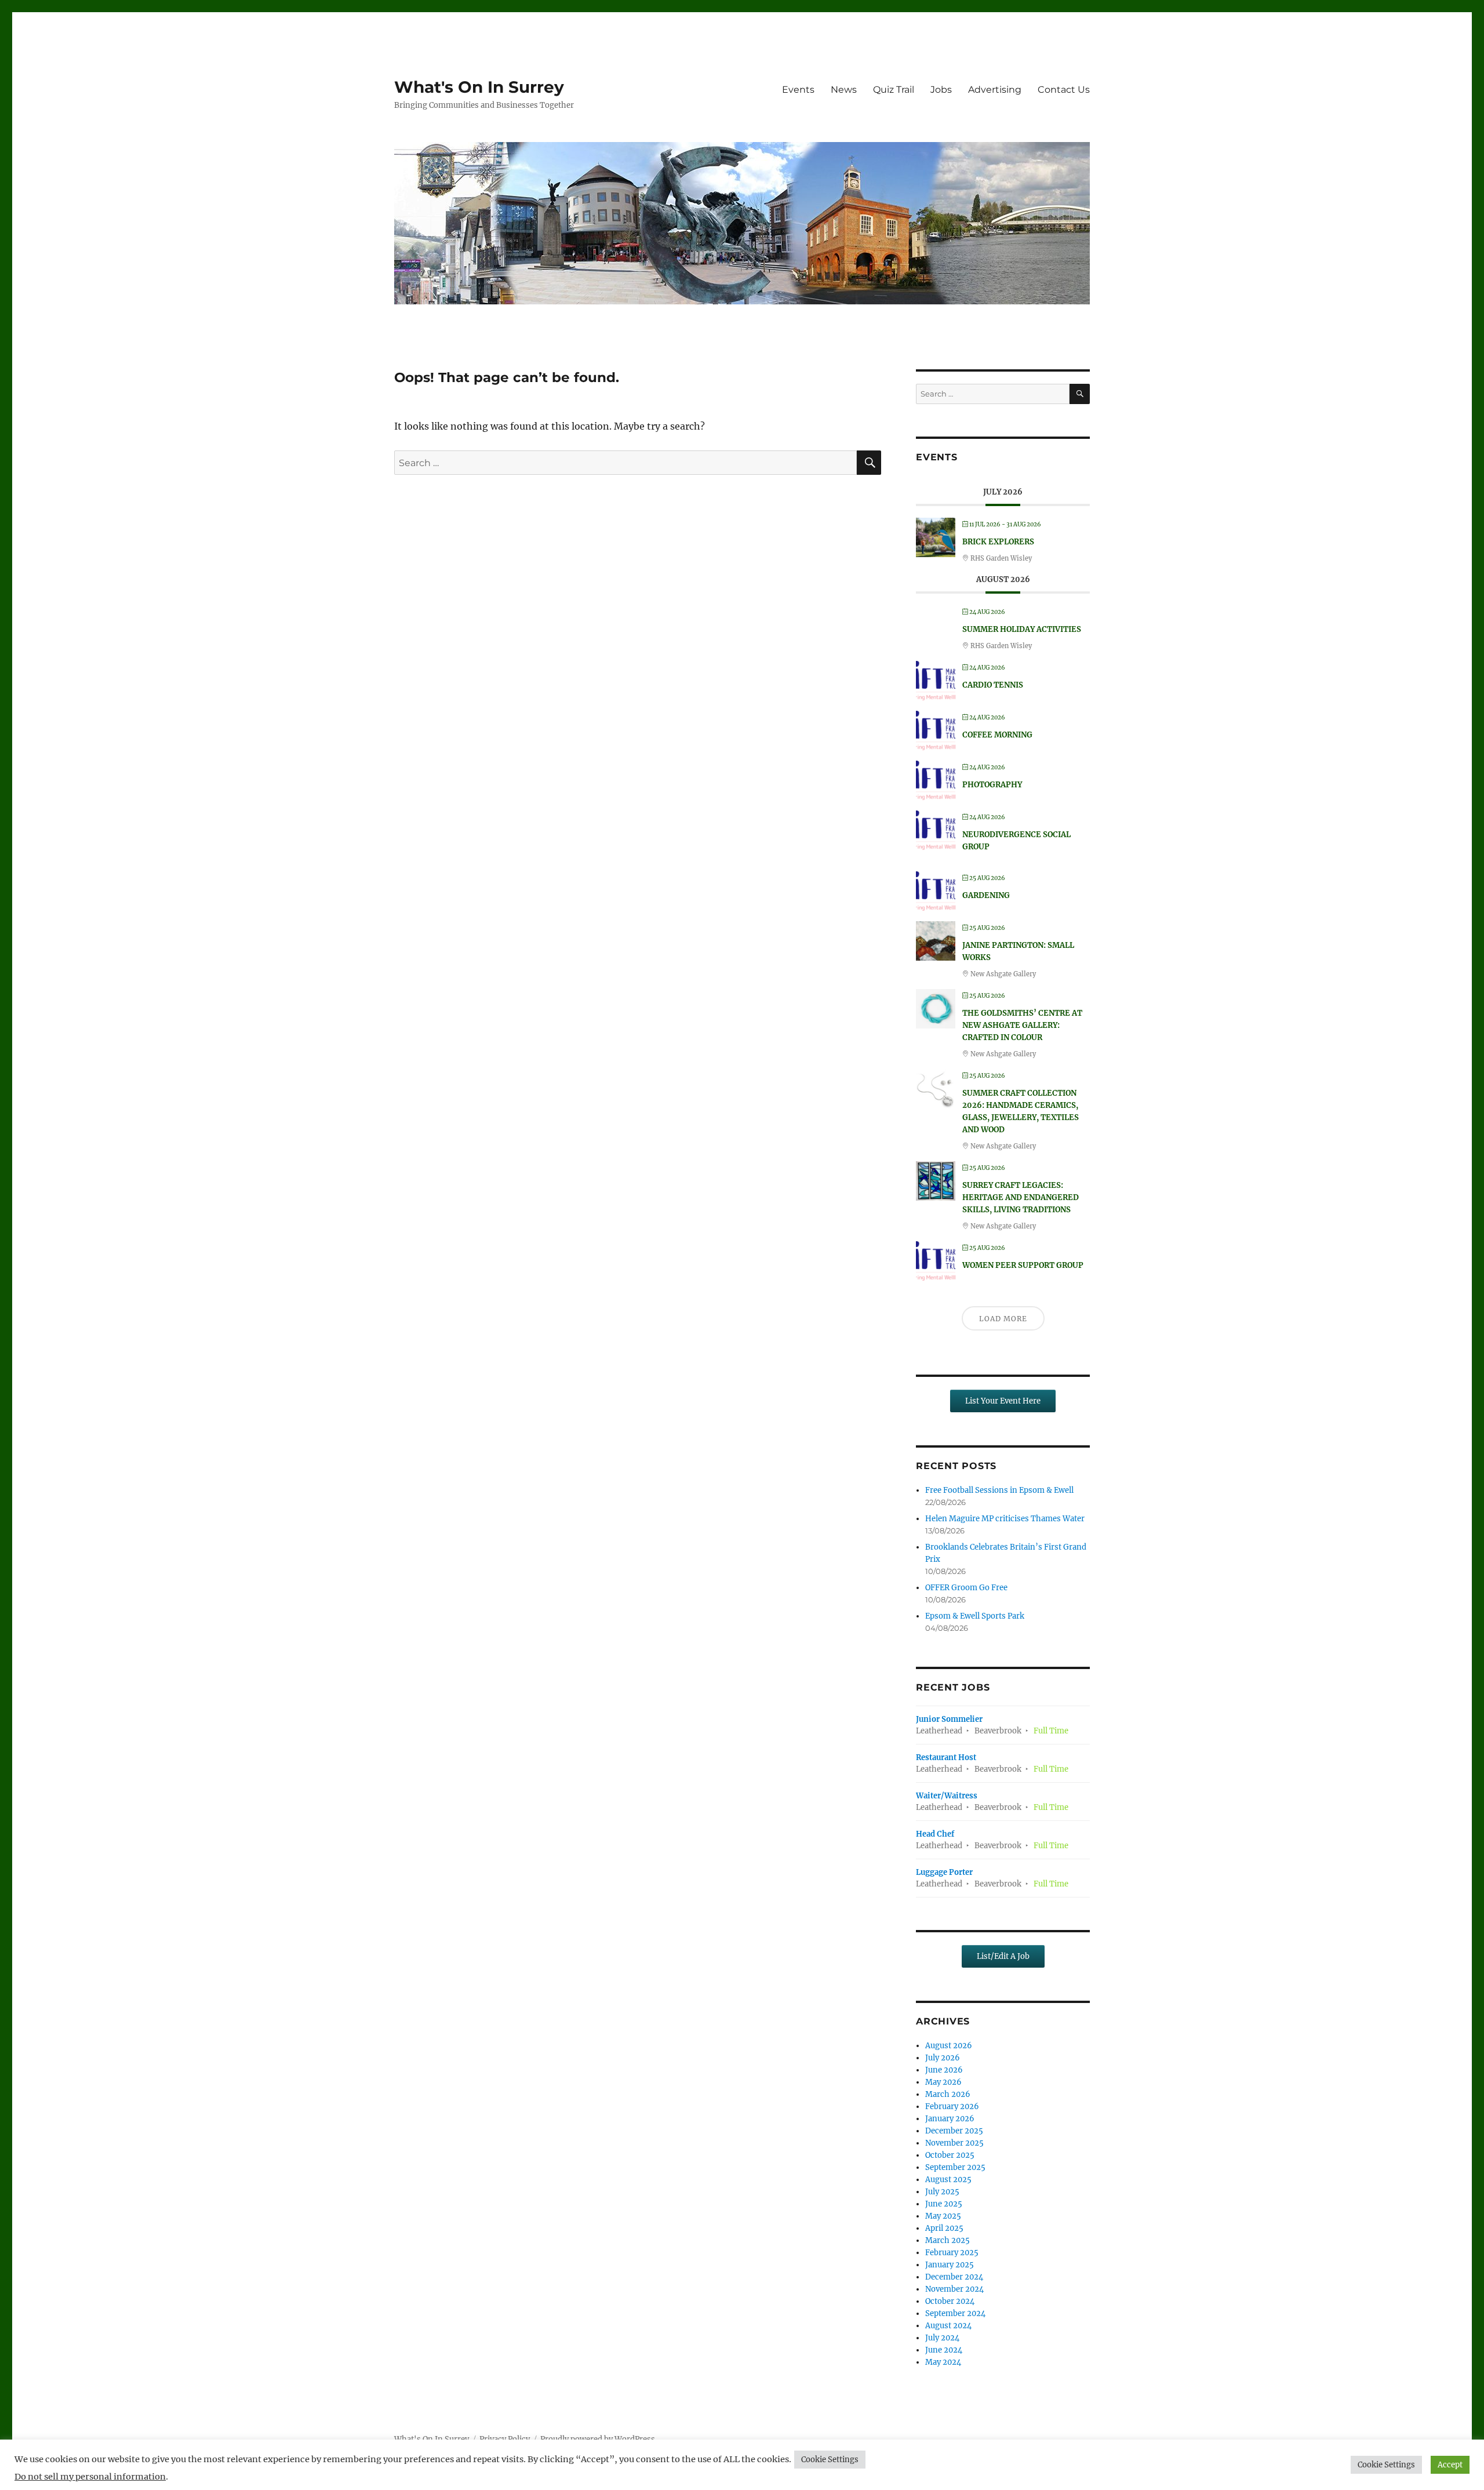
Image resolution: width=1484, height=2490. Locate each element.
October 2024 (950, 2301)
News (844, 90)
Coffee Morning (997, 735)
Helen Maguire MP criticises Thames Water (1005, 1519)
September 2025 (955, 2167)
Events (798, 90)
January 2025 (950, 2265)
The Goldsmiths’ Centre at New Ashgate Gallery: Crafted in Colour (1022, 1025)
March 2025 (947, 2240)
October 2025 (950, 2155)
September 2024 (955, 2313)
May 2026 (943, 2082)
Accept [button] (1450, 2465)
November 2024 (954, 2289)
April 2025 (944, 2228)
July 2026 (943, 2058)
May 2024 (943, 2362)
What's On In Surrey (479, 87)
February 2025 (952, 2253)
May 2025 (943, 2216)
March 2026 (948, 2094)
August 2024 (948, 2326)
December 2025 (954, 2131)
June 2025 (944, 2204)
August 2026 (949, 2046)
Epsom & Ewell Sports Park (975, 1616)
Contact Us (1064, 90)
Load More (1003, 1319)
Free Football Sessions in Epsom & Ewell (999, 1490)
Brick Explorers (998, 542)
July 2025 (942, 2192)
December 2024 (954, 2277)
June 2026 (944, 2070)
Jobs (941, 90)
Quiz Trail (894, 90)
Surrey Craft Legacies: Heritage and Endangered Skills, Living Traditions (1021, 1197)
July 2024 (942, 2338)
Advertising (995, 90)
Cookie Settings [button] (830, 2460)
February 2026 (952, 2106)
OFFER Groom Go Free (966, 1588)
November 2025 (954, 2143)
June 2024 (944, 2350)
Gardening (986, 895)
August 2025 (948, 2180)
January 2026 (950, 2119)
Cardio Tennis (993, 685)
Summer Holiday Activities (1022, 629)
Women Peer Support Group (1023, 1265)
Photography (992, 785)
